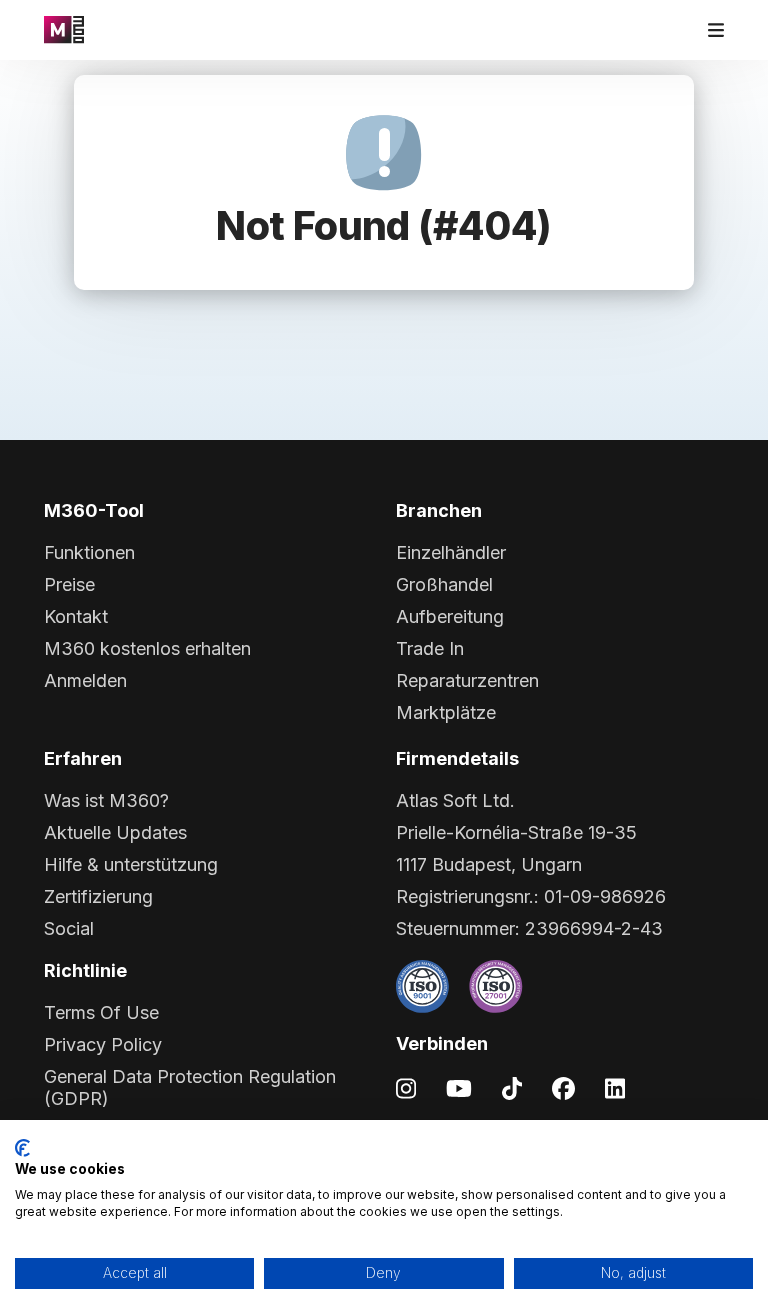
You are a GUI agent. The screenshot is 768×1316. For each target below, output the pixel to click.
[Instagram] (406, 1087)
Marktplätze (446, 712)
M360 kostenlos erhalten (147, 648)
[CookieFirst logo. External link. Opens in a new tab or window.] (22, 1148)
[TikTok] (512, 1087)
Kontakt (76, 616)
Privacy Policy (103, 1044)
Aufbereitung (450, 616)
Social (69, 928)
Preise (69, 584)
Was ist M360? (106, 800)
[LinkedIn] (615, 1087)
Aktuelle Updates (115, 832)
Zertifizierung (98, 896)
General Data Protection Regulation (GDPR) (190, 1087)
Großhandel (444, 584)
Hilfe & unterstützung (131, 864)
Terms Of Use (101, 1012)
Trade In (430, 648)
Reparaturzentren (467, 680)
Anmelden (85, 680)
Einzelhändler (451, 552)
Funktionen (89, 552)
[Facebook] (563, 1087)
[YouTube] (459, 1087)
